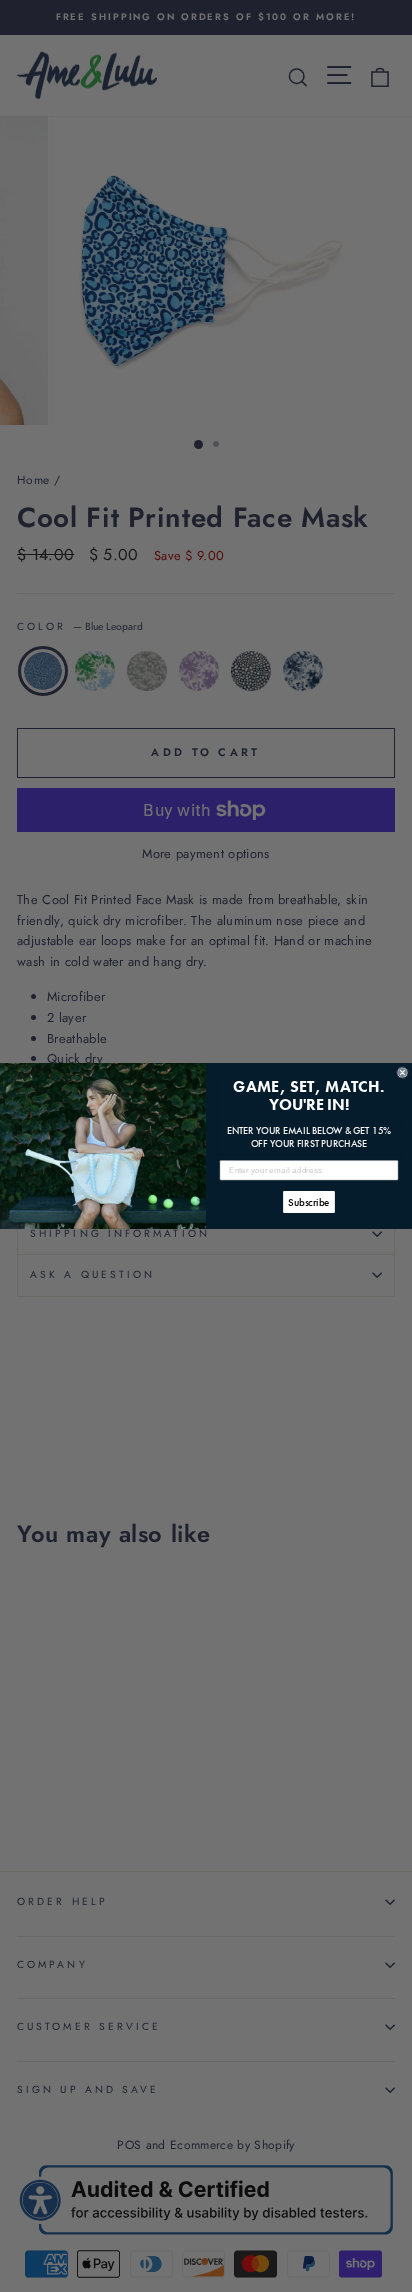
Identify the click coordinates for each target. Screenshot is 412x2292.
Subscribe (308, 1202)
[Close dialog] (402, 1072)
